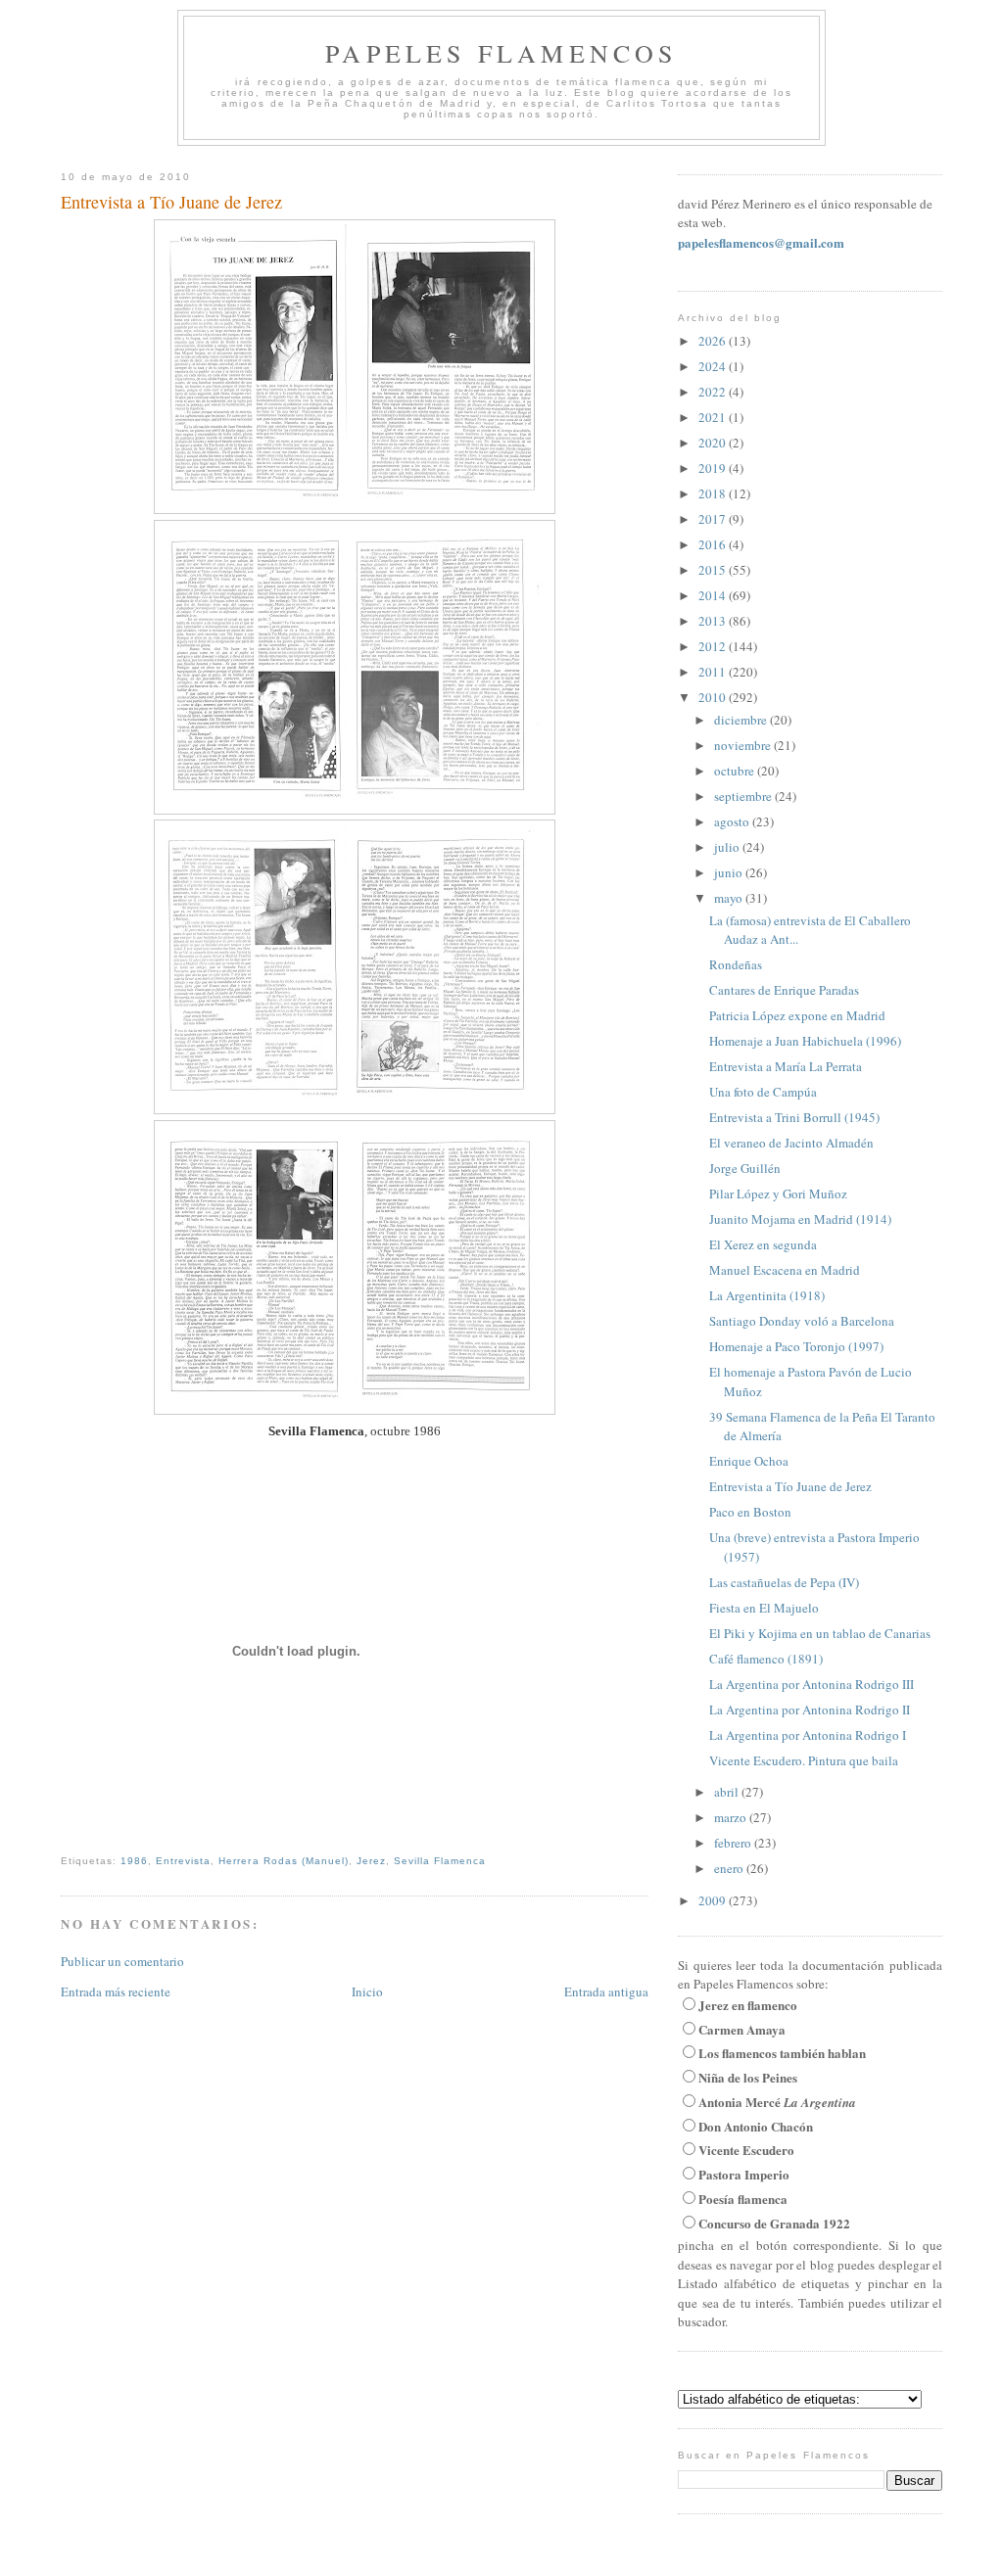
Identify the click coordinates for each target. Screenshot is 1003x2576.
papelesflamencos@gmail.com (761, 242)
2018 (714, 493)
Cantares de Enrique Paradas (784, 990)
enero (730, 1868)
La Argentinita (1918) (767, 1295)
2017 (714, 519)
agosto (733, 821)
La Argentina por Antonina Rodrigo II (810, 1710)
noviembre (744, 745)
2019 (714, 468)
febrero (734, 1843)
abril (728, 1792)
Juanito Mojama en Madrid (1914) (800, 1219)
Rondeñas (736, 964)
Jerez (371, 1861)
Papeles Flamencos (501, 53)
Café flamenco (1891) (766, 1659)
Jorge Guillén (745, 1168)
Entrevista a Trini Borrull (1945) (794, 1117)
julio (728, 847)
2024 (714, 366)
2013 (714, 621)
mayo (730, 898)
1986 (134, 1861)
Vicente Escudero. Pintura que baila (804, 1760)
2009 (714, 1900)
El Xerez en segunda (763, 1244)
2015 (714, 570)
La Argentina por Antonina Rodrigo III (812, 1684)
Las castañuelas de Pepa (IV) (784, 1582)
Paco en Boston (750, 1512)
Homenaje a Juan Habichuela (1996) (805, 1041)
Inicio (367, 1991)
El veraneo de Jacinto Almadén (791, 1143)
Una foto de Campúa (763, 1092)
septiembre (744, 796)
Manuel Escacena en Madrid (785, 1270)
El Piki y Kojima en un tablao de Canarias (820, 1633)
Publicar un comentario (122, 1961)
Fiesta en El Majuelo (764, 1608)
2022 (714, 392)
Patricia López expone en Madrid (797, 1015)
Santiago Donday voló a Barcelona (802, 1321)
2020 (714, 443)
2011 (714, 672)
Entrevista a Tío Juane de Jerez (171, 202)
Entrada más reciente (116, 1991)
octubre (736, 771)
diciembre (742, 720)
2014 (714, 595)
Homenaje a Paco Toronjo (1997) (796, 1346)
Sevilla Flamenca (440, 1861)
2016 (714, 544)
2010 (714, 697)
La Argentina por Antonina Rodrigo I (808, 1735)
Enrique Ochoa (749, 1461)
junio (730, 872)
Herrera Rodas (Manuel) (283, 1861)
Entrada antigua (606, 1991)
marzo (732, 1817)
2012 (714, 646)
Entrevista (183, 1861)
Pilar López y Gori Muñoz (778, 1194)
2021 (714, 417)
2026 (714, 341)
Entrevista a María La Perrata (786, 1066)
